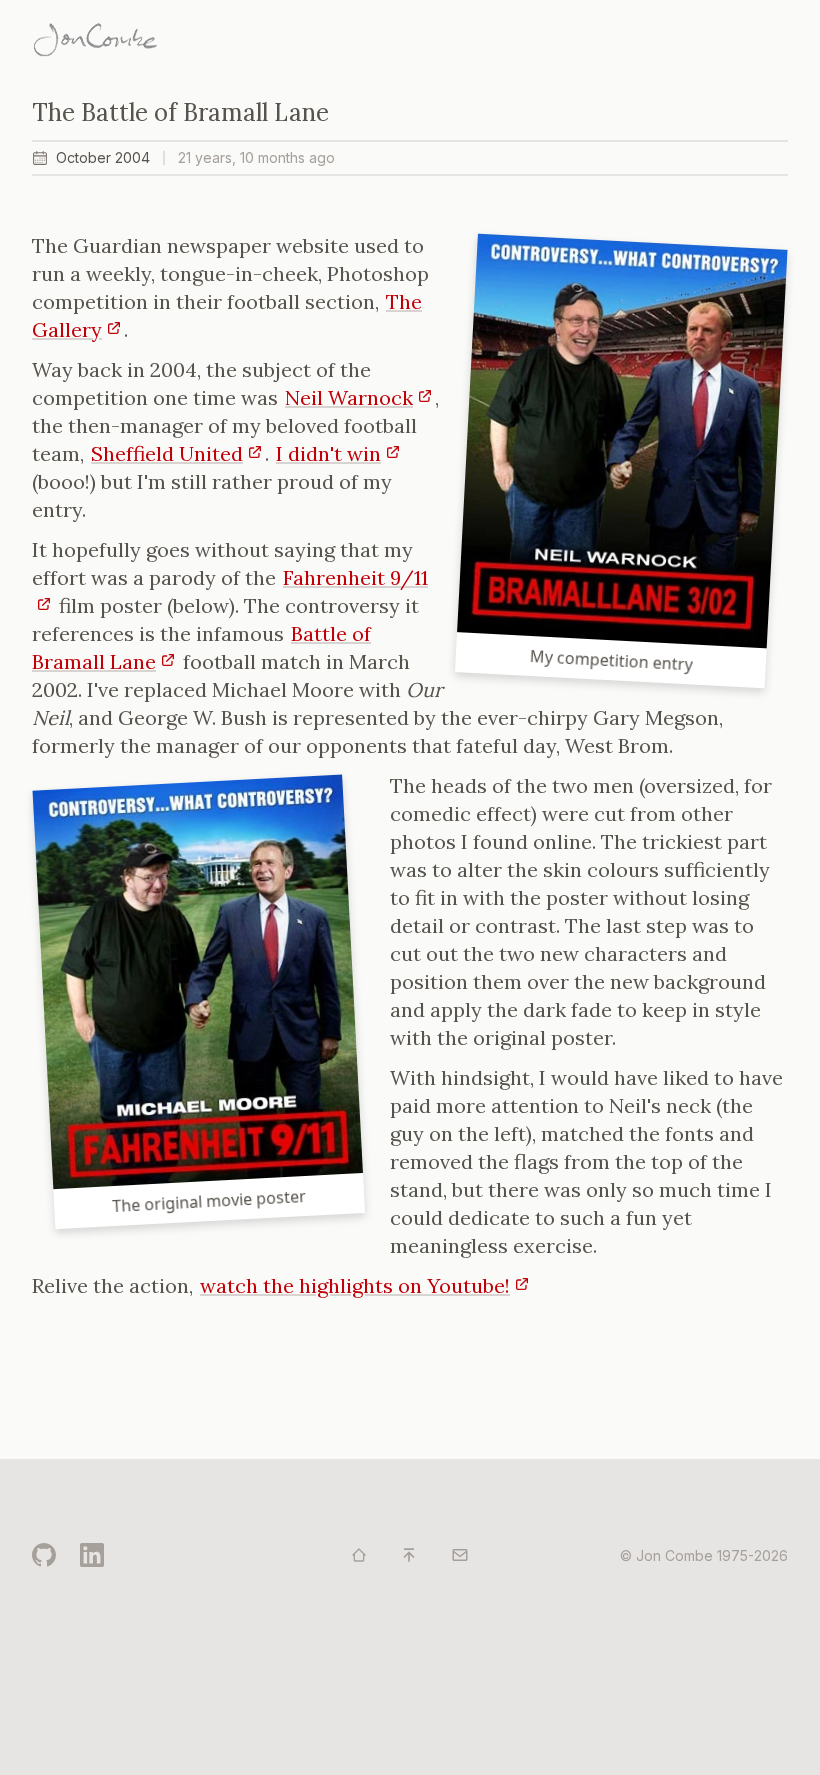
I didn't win (328, 453)
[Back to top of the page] (409, 1555)
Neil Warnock (349, 397)
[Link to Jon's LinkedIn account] (92, 1555)
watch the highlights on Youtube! (355, 1285)
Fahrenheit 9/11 (355, 577)
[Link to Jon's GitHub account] (44, 1555)
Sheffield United (167, 453)
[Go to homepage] (359, 1555)
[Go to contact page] (460, 1555)
